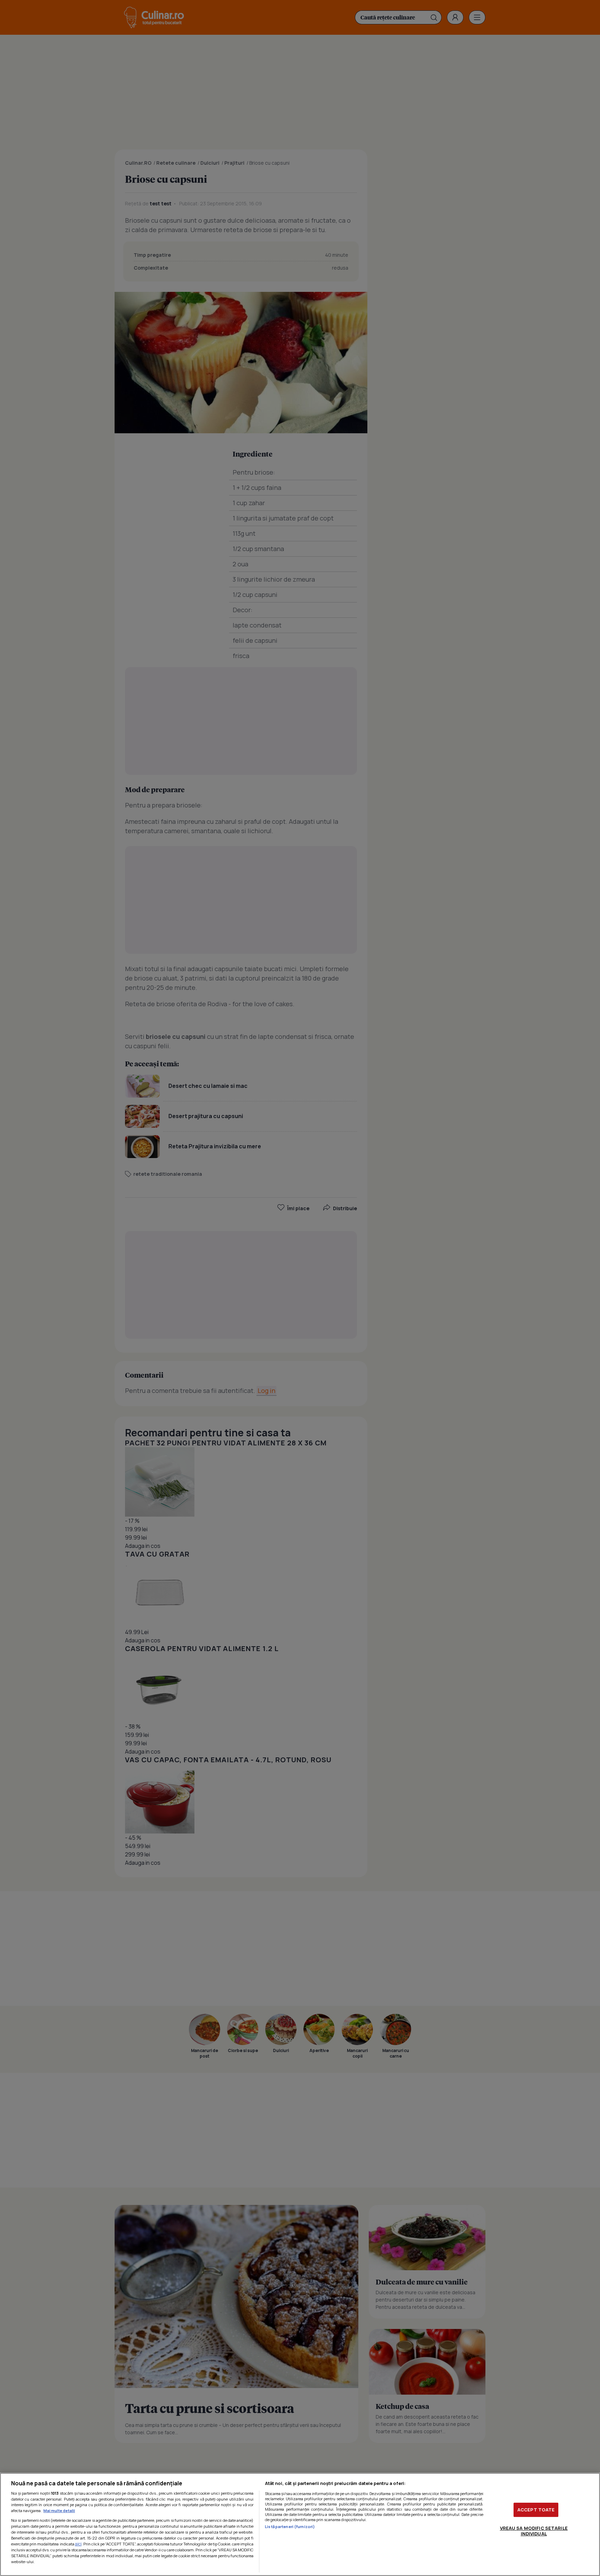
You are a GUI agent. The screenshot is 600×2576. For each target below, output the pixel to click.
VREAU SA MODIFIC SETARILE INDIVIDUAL (534, 2531)
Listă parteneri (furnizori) (290, 2526)
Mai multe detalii (59, 2511)
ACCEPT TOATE (536, 2510)
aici (78, 2544)
